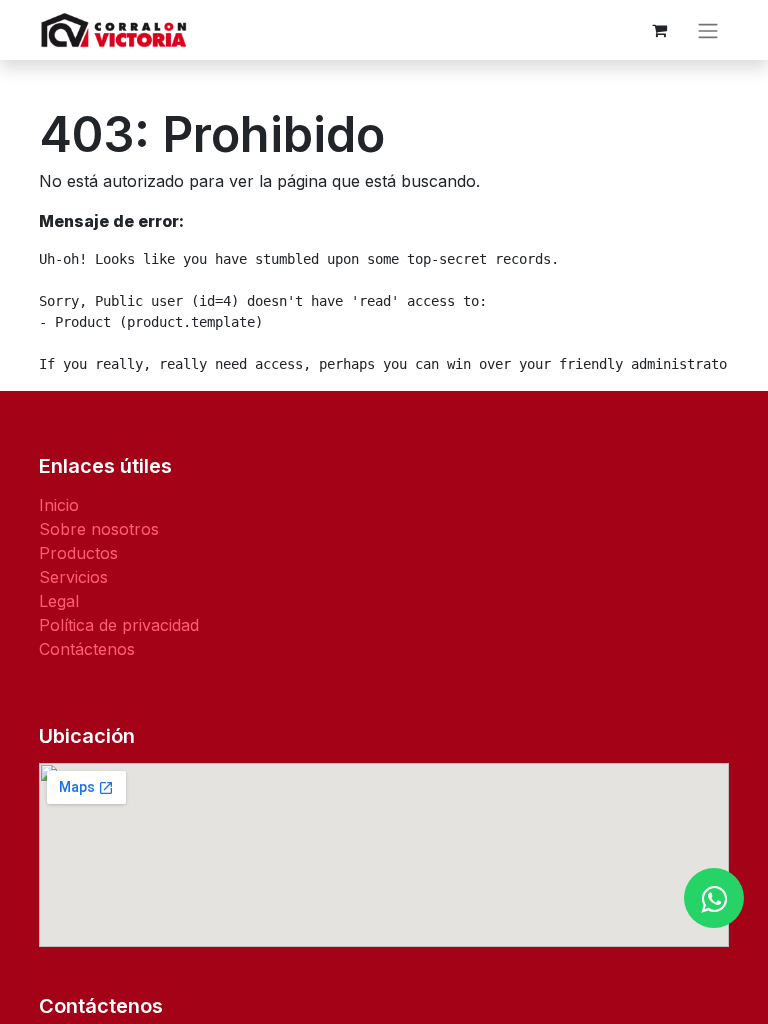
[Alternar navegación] (708, 30)
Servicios (73, 577)
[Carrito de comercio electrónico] (659, 30)
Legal (59, 601)
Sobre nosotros (99, 529)
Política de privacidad (119, 625)
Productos (78, 553)
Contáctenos (87, 649)
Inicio (59, 505)
